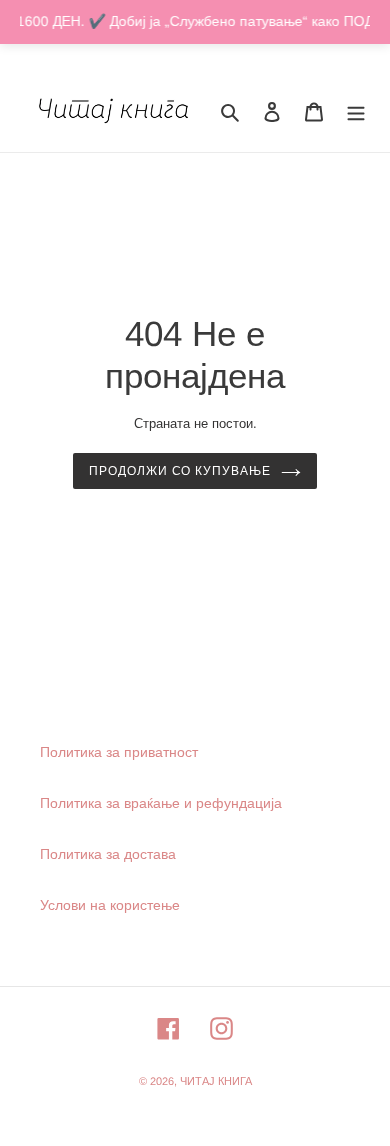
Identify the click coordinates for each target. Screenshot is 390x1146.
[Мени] (356, 110)
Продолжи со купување (180, 471)
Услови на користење (110, 905)
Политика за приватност (119, 752)
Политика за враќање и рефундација (161, 803)
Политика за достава (108, 854)
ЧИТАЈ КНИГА (216, 1081)
